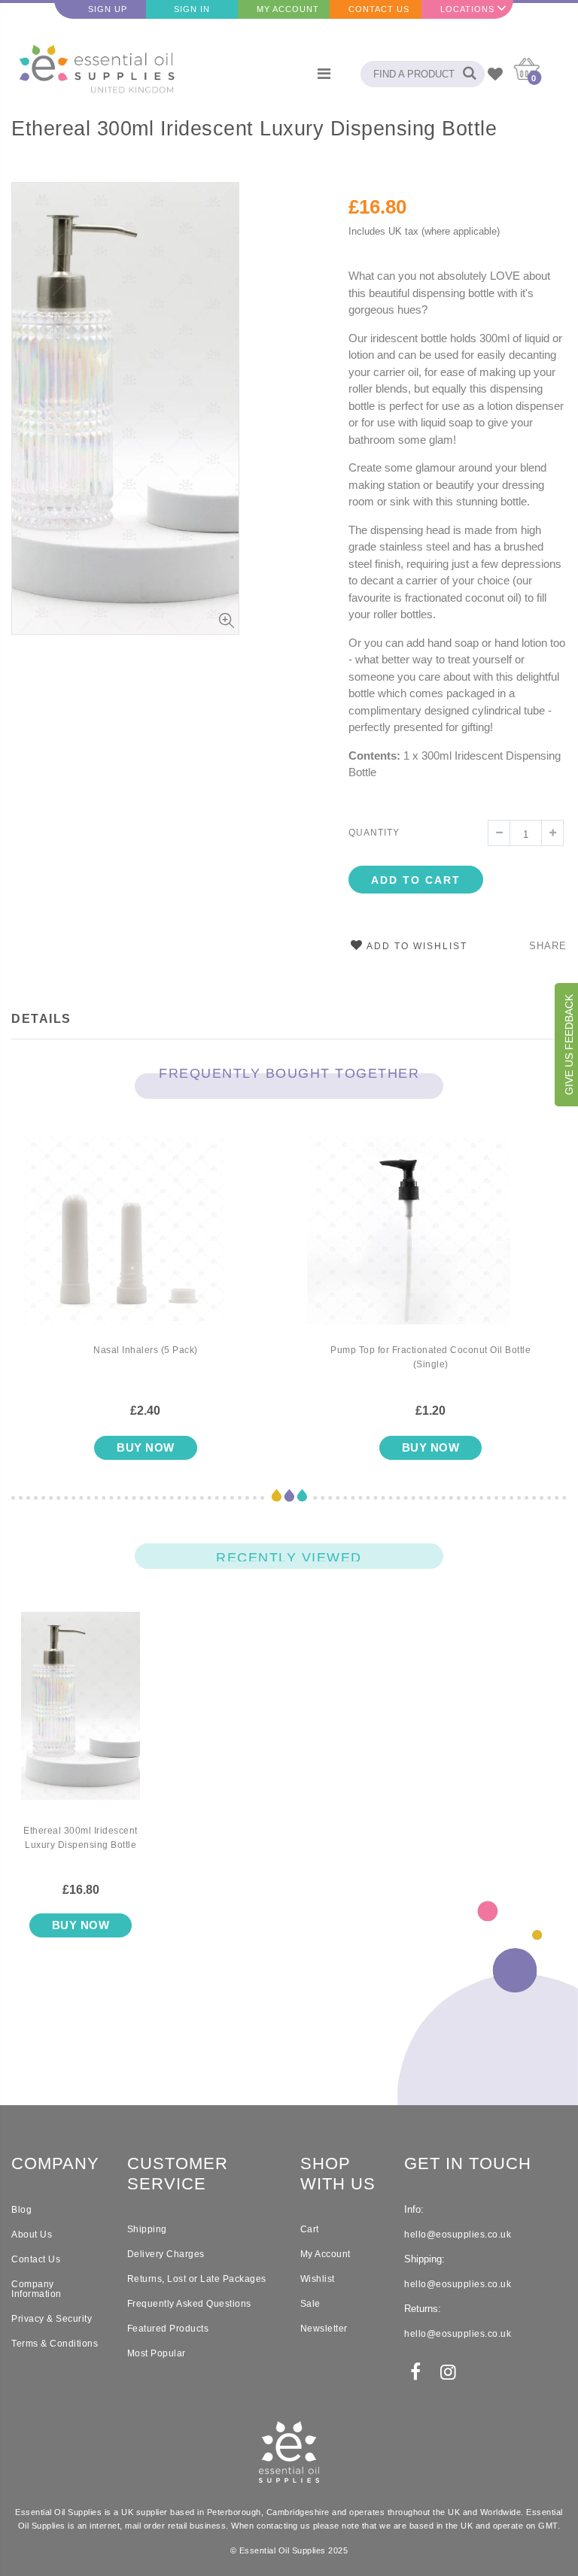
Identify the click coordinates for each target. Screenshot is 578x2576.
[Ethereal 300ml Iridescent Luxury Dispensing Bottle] (81, 1718)
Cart (310, 2229)
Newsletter (324, 2329)
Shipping (147, 2229)
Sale (310, 2304)
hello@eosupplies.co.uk (458, 2235)
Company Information (37, 2289)
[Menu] (324, 74)
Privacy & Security (52, 2319)
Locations (467, 9)
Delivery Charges (166, 2254)
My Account (288, 9)
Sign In (192, 9)
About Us (32, 2235)
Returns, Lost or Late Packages (197, 2279)
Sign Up (108, 9)
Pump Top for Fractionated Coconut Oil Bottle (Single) (430, 1357)
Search (465, 74)
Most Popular (157, 2353)
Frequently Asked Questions (189, 2304)
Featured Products (168, 2329)
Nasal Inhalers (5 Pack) (146, 1350)
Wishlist (318, 2279)
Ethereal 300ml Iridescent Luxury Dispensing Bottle (254, 129)
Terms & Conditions (55, 2344)
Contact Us (379, 9)
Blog (21, 2210)
